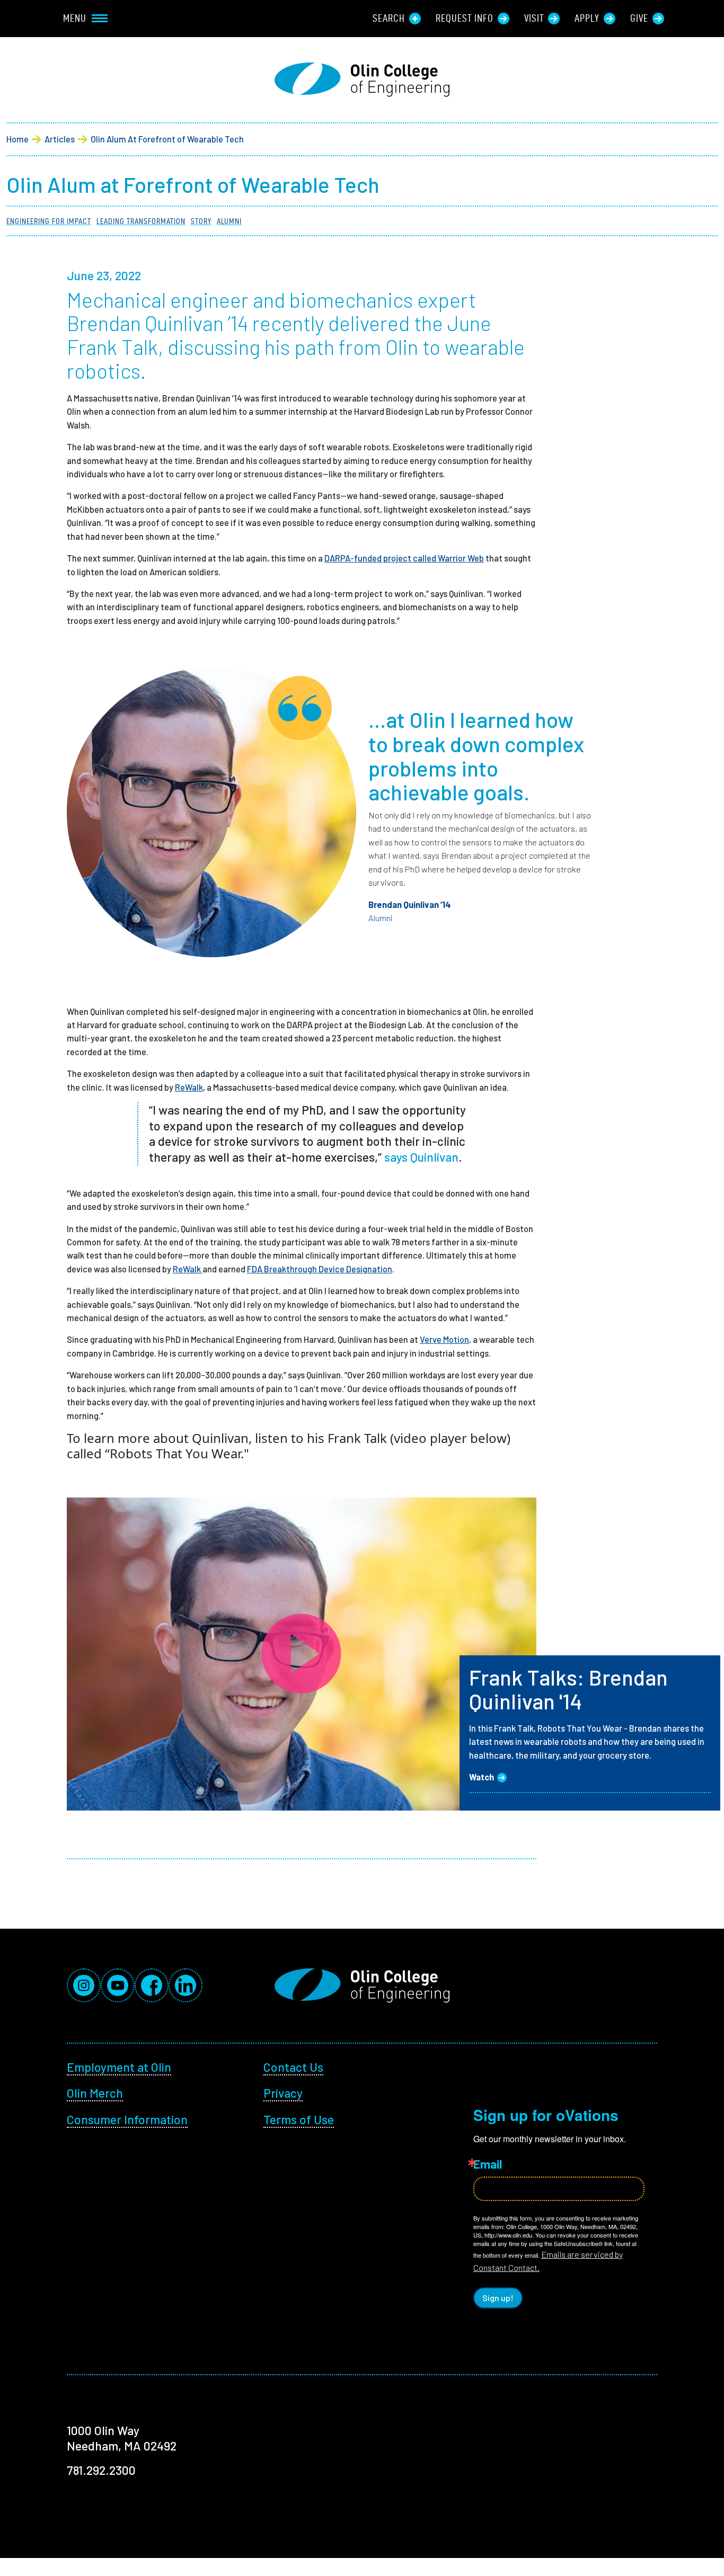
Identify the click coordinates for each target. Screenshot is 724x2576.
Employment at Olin (119, 2067)
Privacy (283, 2093)
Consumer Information (127, 2119)
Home (17, 139)
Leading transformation (141, 221)
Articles (60, 139)
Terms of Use (299, 2119)
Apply (587, 18)
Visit (534, 18)
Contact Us (293, 2067)
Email (488, 2164)
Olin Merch (95, 2093)
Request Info (465, 18)
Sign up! (498, 2298)
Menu (75, 18)
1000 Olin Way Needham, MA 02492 (122, 2438)
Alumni (229, 221)
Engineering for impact (49, 221)
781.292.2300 (101, 2470)
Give (639, 18)
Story (201, 221)
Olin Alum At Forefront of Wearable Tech (167, 139)
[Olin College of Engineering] (362, 80)
